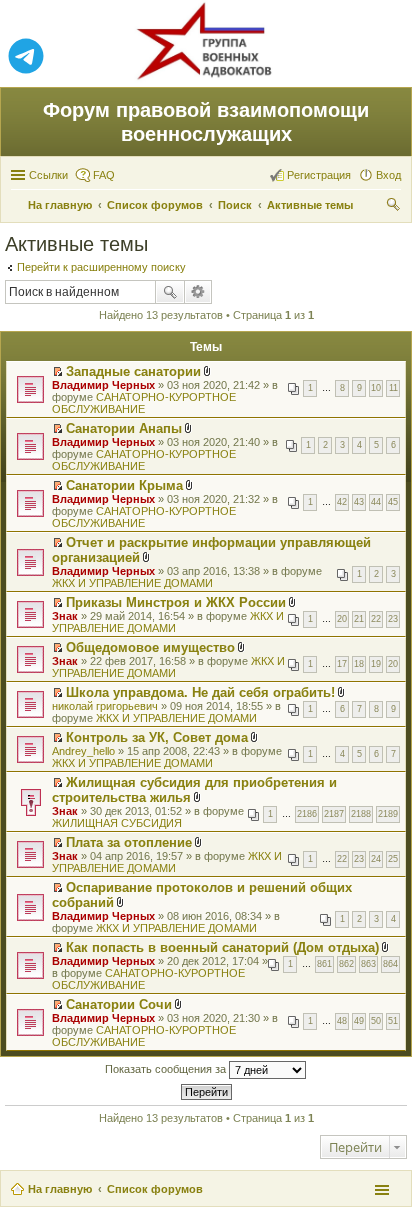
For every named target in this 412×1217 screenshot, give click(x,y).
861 (324, 964)
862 (346, 964)
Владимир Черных (103, 385)
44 (376, 502)
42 (342, 502)
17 (342, 664)
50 (376, 1021)
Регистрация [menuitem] (319, 175)
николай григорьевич (105, 706)
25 (393, 859)
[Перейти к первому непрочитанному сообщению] (57, 372)
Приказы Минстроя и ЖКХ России (176, 602)
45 (393, 502)
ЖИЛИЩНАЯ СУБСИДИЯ (117, 823)
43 (359, 502)
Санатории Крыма (124, 485)
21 (359, 619)
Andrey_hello (83, 751)
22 (376, 619)
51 (393, 1021)
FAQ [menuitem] (104, 175)
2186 (307, 814)
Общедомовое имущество (150, 647)
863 (368, 964)
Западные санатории (133, 371)
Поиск (170, 292)
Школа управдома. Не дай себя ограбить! (200, 692)
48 (342, 1021)
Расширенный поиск (198, 292)
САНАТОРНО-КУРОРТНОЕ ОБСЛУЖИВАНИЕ (144, 403)
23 (393, 619)
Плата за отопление (129, 842)
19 (376, 664)
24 (376, 859)
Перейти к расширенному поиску (101, 267)
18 (359, 664)
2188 (361, 814)
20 (342, 619)
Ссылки (48, 175)
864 (390, 964)
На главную (60, 1189)
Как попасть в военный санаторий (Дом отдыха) (222, 947)
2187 (334, 814)
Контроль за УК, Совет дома (157, 737)
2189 (388, 814)
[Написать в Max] (386, 57)
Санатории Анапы (124, 428)
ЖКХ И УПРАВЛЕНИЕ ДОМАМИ (132, 583)
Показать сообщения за (167, 1069)
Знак (65, 616)
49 (359, 1021)
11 (393, 388)
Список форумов (155, 1189)
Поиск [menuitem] (395, 207)
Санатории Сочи (119, 1004)
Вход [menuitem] (388, 175)
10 (376, 388)
